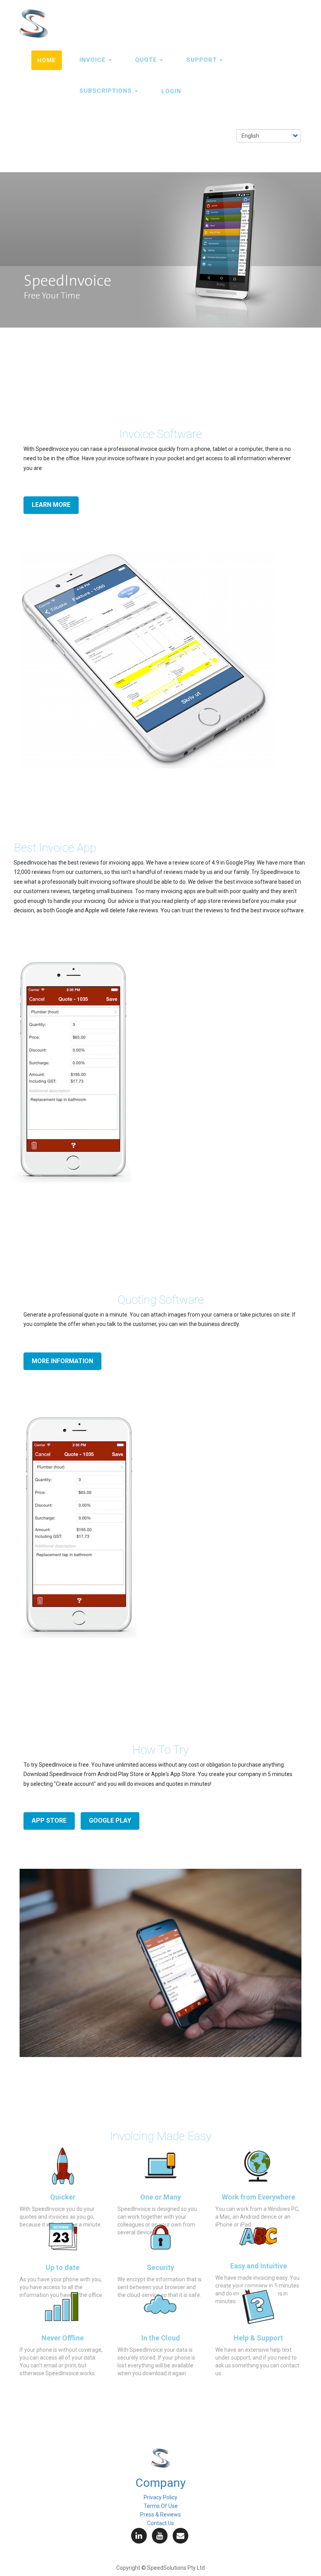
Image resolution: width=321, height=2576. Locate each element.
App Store (49, 1821)
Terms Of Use (161, 2506)
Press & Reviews (160, 2515)
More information (62, 1361)
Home (47, 60)
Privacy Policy (160, 2497)
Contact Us (161, 2523)
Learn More (51, 505)
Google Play (110, 1821)
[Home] (37, 23)
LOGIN (171, 91)
